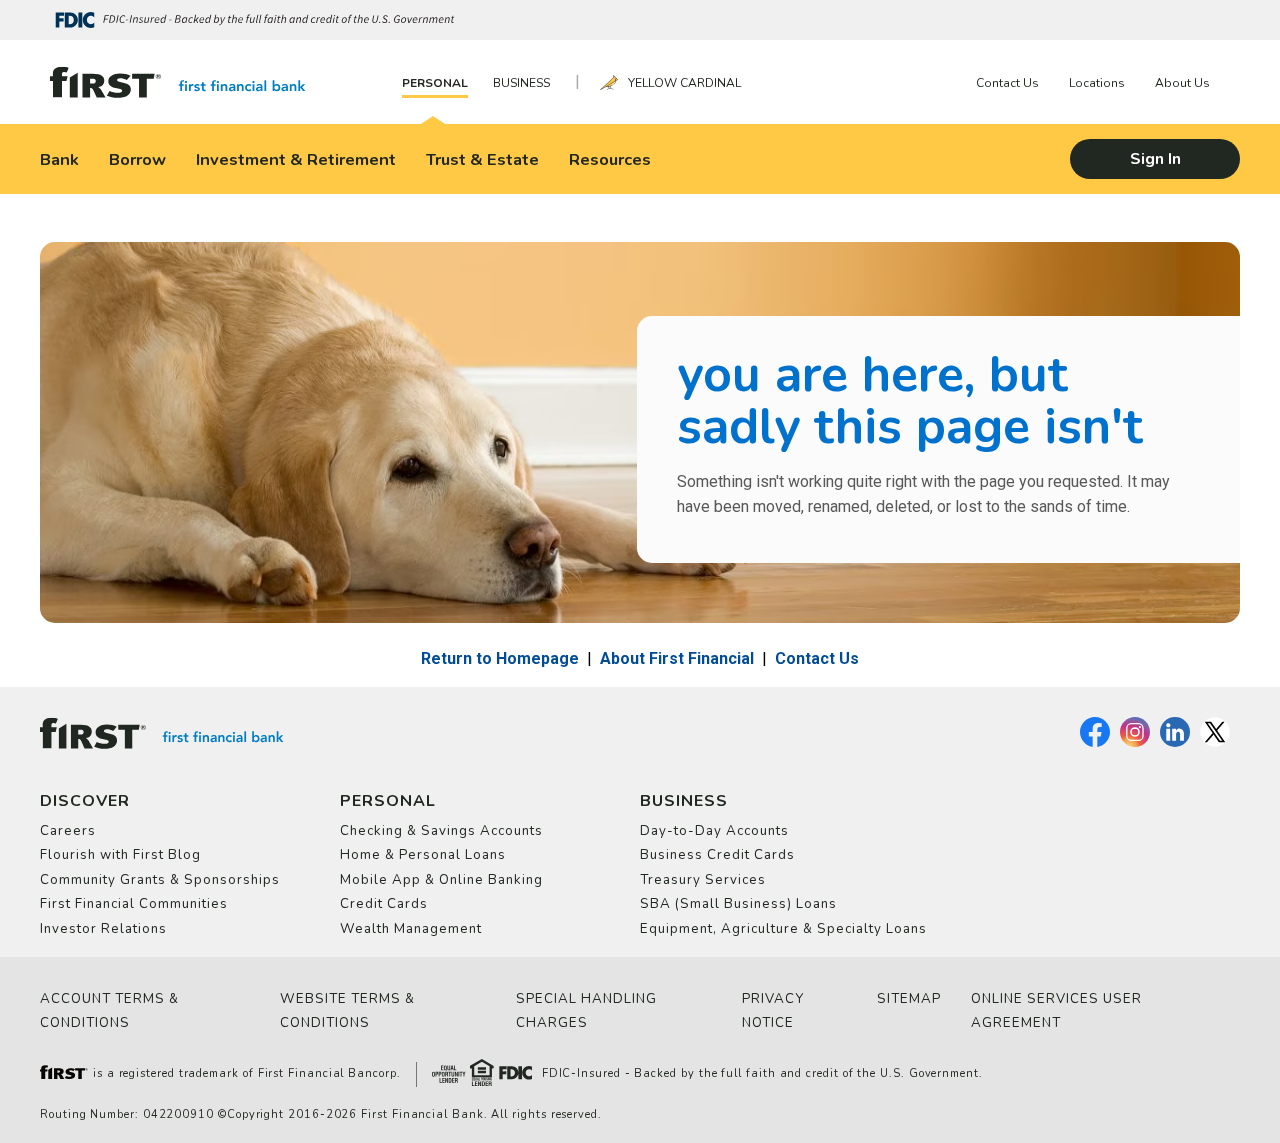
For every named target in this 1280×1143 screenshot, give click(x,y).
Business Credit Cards (717, 855)
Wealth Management (411, 929)
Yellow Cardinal (684, 83)
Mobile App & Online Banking (441, 880)
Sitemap (909, 999)
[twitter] (1215, 743)
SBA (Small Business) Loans (738, 904)
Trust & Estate (482, 159)
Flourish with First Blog (120, 855)
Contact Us (1007, 83)
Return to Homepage (500, 658)
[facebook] (1095, 743)
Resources (610, 159)
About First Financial (677, 658)
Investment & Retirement (296, 159)
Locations (1097, 83)
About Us (1182, 83)
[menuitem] (440, 82)
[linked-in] (1175, 743)
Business (521, 83)
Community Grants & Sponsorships (160, 880)
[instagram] (1135, 743)
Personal (435, 83)
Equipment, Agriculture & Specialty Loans (783, 929)
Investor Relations (103, 929)
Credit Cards (384, 904)
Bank (59, 159)
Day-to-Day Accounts (714, 831)
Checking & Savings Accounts (441, 831)
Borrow (137, 159)
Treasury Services (703, 880)
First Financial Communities (134, 904)
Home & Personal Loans (423, 855)
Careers (68, 831)
